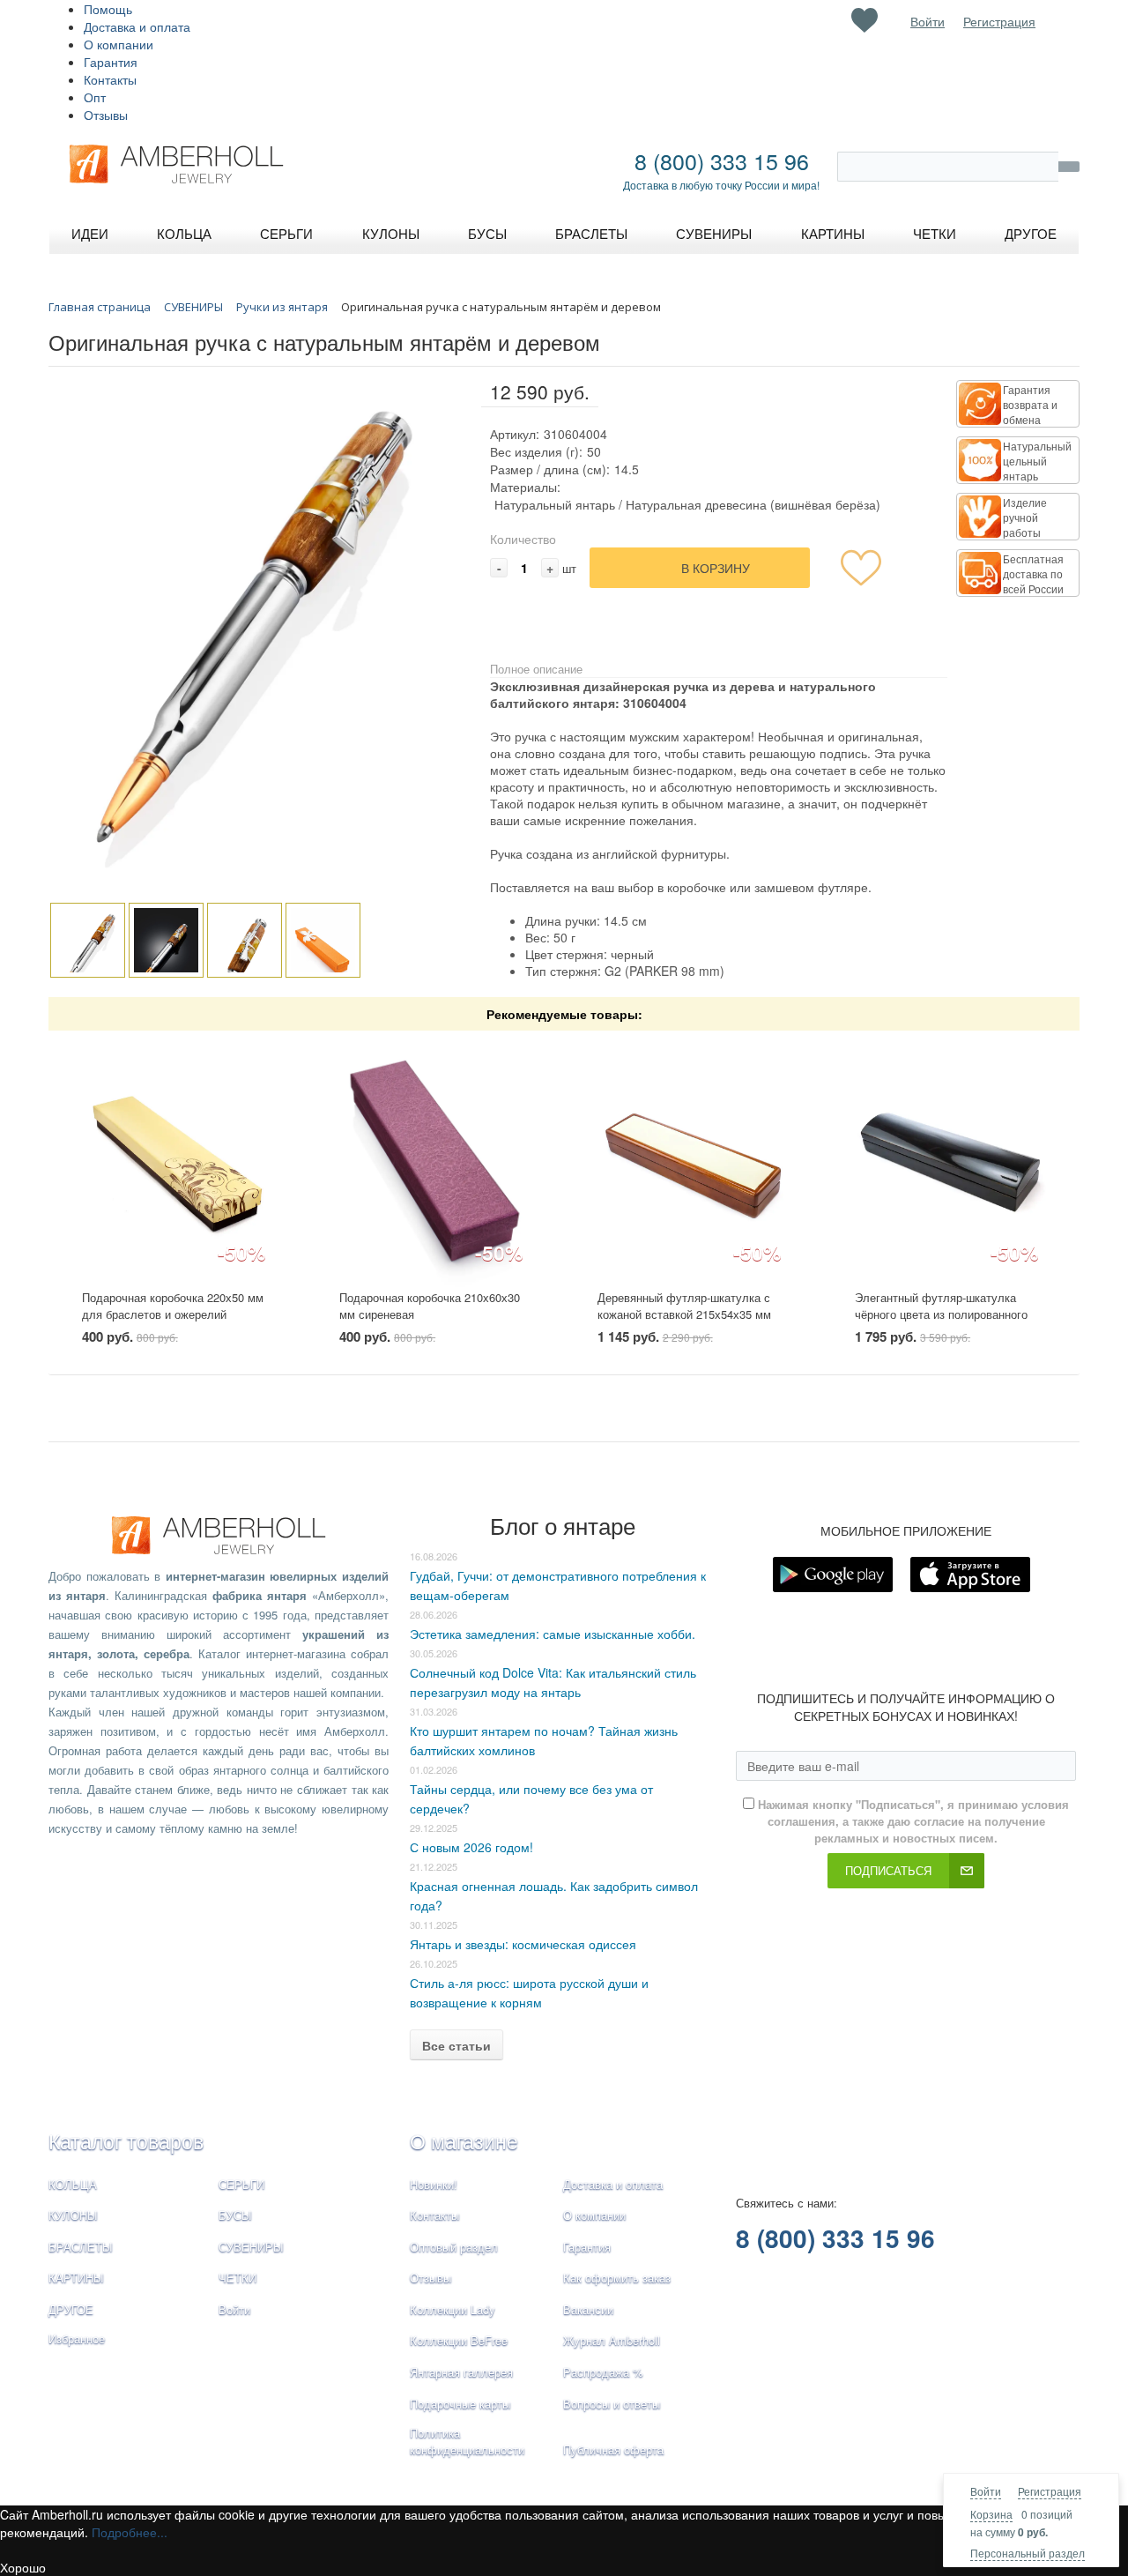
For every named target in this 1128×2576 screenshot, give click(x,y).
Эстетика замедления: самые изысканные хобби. (553, 1634)
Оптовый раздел (454, 2247)
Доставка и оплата (137, 26)
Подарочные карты (460, 2404)
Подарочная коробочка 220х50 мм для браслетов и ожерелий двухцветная (173, 1314)
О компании (119, 44)
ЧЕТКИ (237, 2278)
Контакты (110, 79)
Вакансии (588, 2309)
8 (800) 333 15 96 (722, 160)
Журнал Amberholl (612, 2340)
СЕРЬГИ (241, 2184)
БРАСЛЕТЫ (81, 2247)
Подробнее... (130, 2532)
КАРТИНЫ (76, 2278)
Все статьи (456, 2045)
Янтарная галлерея (461, 2372)
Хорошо (23, 2567)
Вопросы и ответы (612, 2404)
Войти (986, 2491)
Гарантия (111, 62)
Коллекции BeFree (459, 2340)
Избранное (77, 2338)
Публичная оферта (613, 2449)
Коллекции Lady (453, 2309)
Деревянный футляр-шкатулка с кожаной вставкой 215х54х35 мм (684, 1306)
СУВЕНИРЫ (251, 2247)
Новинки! (434, 2184)
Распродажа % (603, 2372)
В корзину (716, 568)
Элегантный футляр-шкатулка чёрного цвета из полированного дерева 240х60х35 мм (941, 1314)
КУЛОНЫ (73, 2215)
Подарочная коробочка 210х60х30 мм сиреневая (430, 1306)
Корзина (991, 2514)
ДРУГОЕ (71, 2309)
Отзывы (106, 115)
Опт (95, 97)
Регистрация (1050, 2491)
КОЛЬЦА (73, 2184)
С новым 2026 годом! (471, 1847)
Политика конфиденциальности (467, 2441)
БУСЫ (235, 2215)
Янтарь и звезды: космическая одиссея (523, 1944)
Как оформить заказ (617, 2278)
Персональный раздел (1028, 2553)
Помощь (108, 9)
